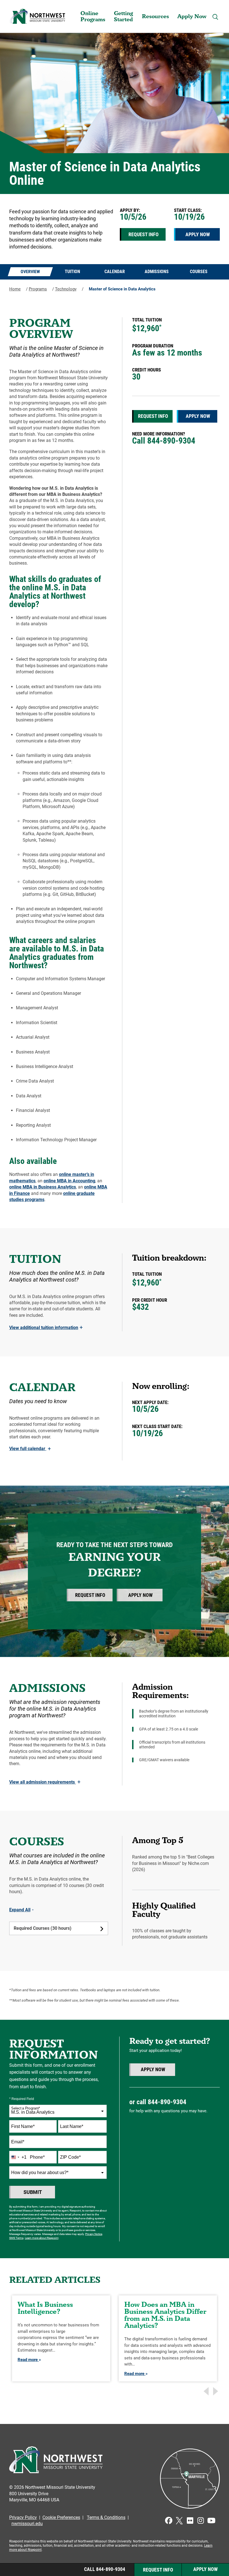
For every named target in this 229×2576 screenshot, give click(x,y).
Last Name (72, 2126)
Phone (37, 2157)
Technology (66, 289)
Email (18, 2142)
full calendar (30, 1449)
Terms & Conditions (106, 2517)
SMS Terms (16, 2238)
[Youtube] (211, 2521)
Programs (38, 289)
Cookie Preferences (61, 2517)
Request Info (144, 234)
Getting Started (123, 16)
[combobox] (58, 2111)
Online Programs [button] (93, 16)
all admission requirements (45, 1782)
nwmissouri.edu (27, 2524)
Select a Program (26, 2108)
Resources (155, 16)
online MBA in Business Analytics (43, 1187)
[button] (215, 17)
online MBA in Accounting (69, 1181)
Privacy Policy (23, 2517)
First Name (23, 2126)
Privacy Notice (94, 2234)
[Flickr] (190, 2521)
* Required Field (22, 2099)
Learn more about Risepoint (42, 2238)
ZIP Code (70, 2157)
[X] (179, 2521)
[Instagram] (201, 2521)
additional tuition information (46, 1328)
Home (15, 289)
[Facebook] (169, 2521)
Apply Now (192, 16)
